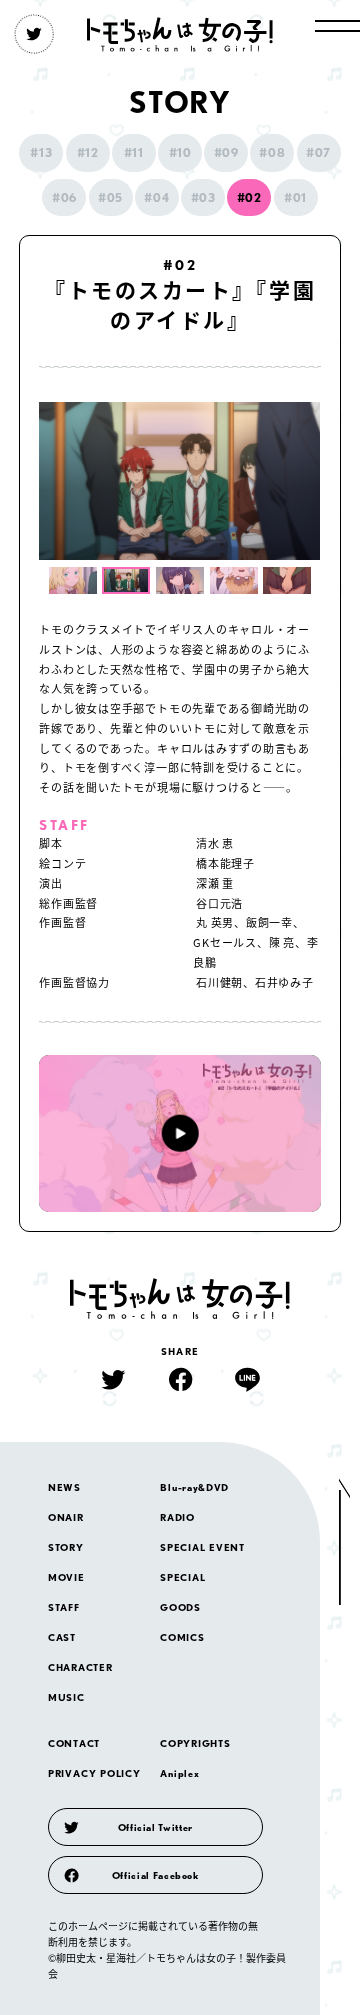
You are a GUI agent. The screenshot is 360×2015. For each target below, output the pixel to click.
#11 (134, 152)
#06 (64, 197)
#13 (41, 152)
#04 (156, 197)
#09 (226, 152)
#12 (88, 152)
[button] (73, 580)
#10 (180, 152)
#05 (110, 197)
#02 (249, 197)
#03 (203, 197)
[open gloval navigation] (337, 26)
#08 (272, 152)
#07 (318, 152)
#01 (295, 197)
